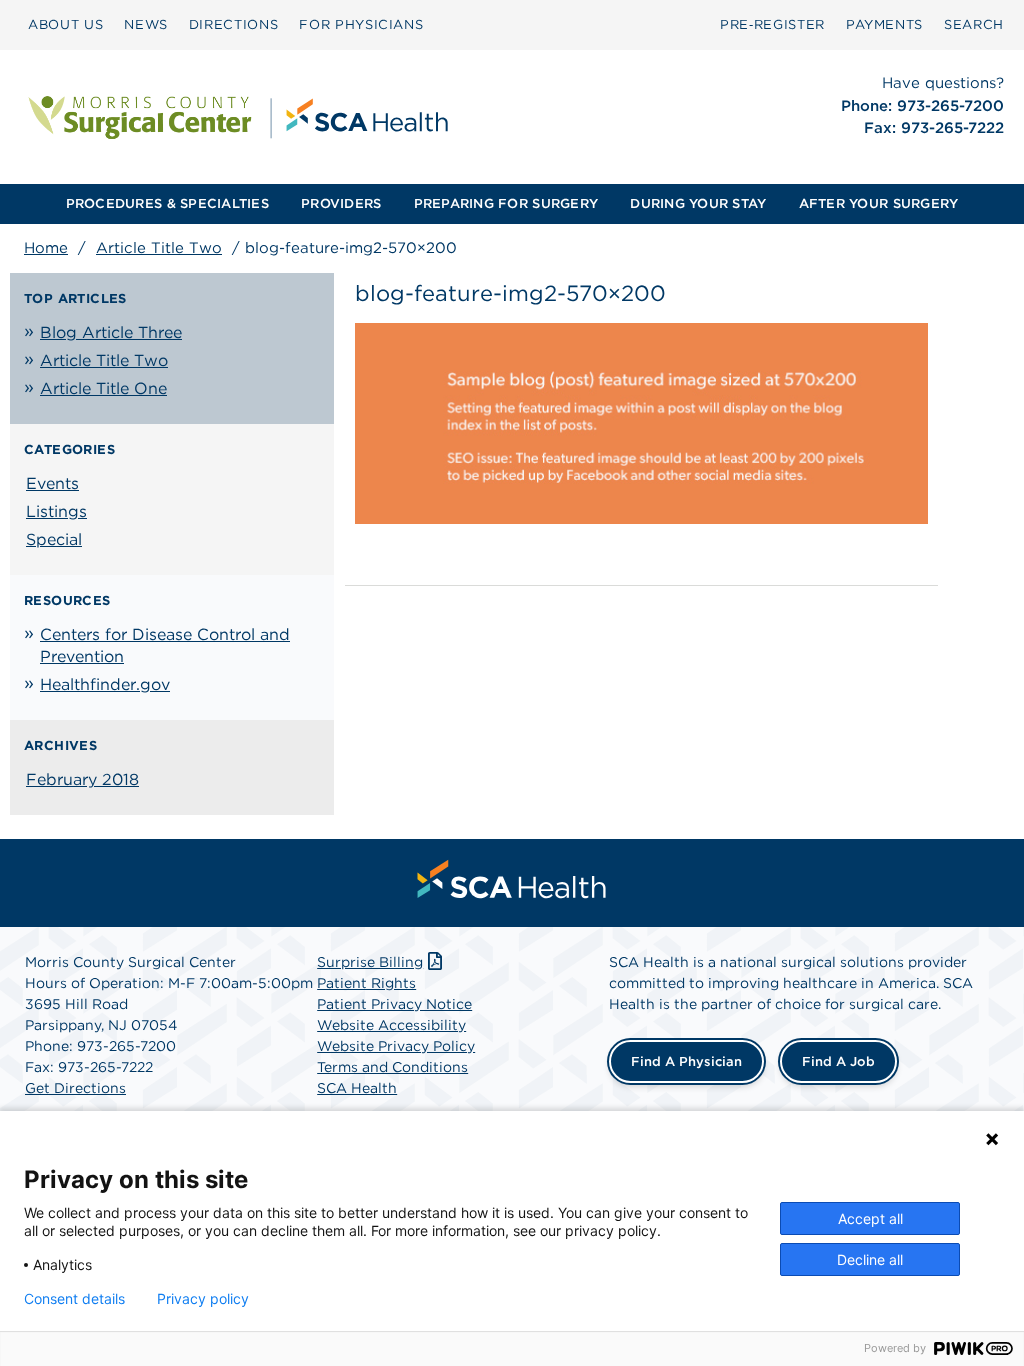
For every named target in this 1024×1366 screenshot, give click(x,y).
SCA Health (357, 1088)
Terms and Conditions (392, 1067)
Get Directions (75, 1088)
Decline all (870, 1259)
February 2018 (82, 779)
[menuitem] (65, 25)
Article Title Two (159, 248)
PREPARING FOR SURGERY (506, 203)
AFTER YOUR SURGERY (879, 203)
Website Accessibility (391, 1025)
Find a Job (838, 1061)
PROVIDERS (341, 203)
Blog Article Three (111, 332)
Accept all (870, 1218)
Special (54, 539)
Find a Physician (686, 1061)
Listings (56, 511)
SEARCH (974, 24)
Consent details (74, 1299)
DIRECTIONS (234, 24)
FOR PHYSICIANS (361, 24)
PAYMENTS (884, 24)
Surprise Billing (370, 962)
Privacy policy (203, 1299)
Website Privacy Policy (396, 1046)
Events (52, 483)
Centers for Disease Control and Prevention (165, 645)
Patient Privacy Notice (394, 1004)
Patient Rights (366, 983)
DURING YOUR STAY (698, 203)
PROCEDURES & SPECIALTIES (167, 203)
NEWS (146, 24)
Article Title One (103, 388)
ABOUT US (65, 24)
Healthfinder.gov (105, 684)
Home (46, 248)
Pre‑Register (772, 24)
